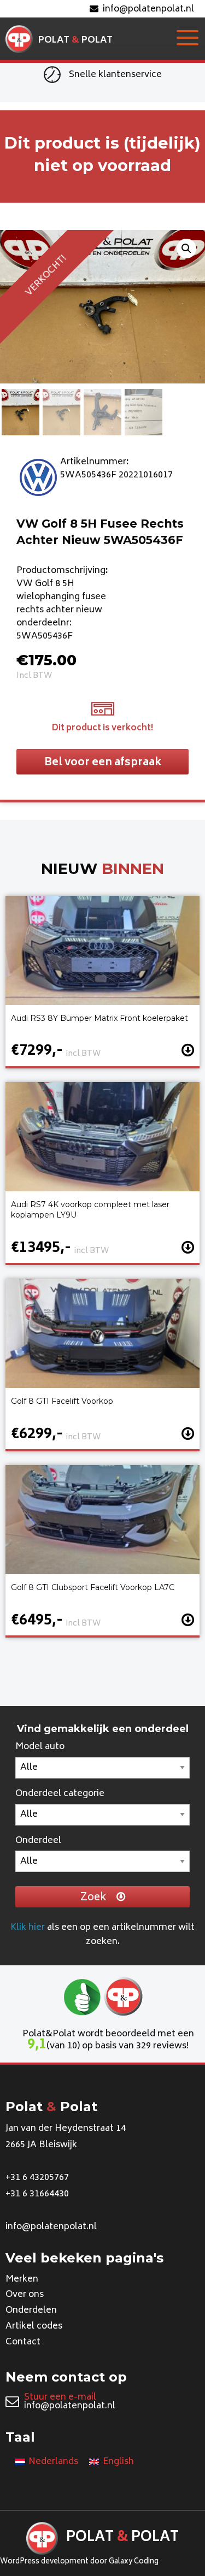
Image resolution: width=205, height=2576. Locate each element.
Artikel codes (34, 2326)
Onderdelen (31, 2311)
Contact (23, 2342)
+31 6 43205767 (37, 2178)
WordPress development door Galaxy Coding (79, 2562)
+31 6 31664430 (37, 2194)
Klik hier (28, 1928)
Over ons (25, 2295)
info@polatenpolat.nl (148, 9)
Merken (22, 2279)
